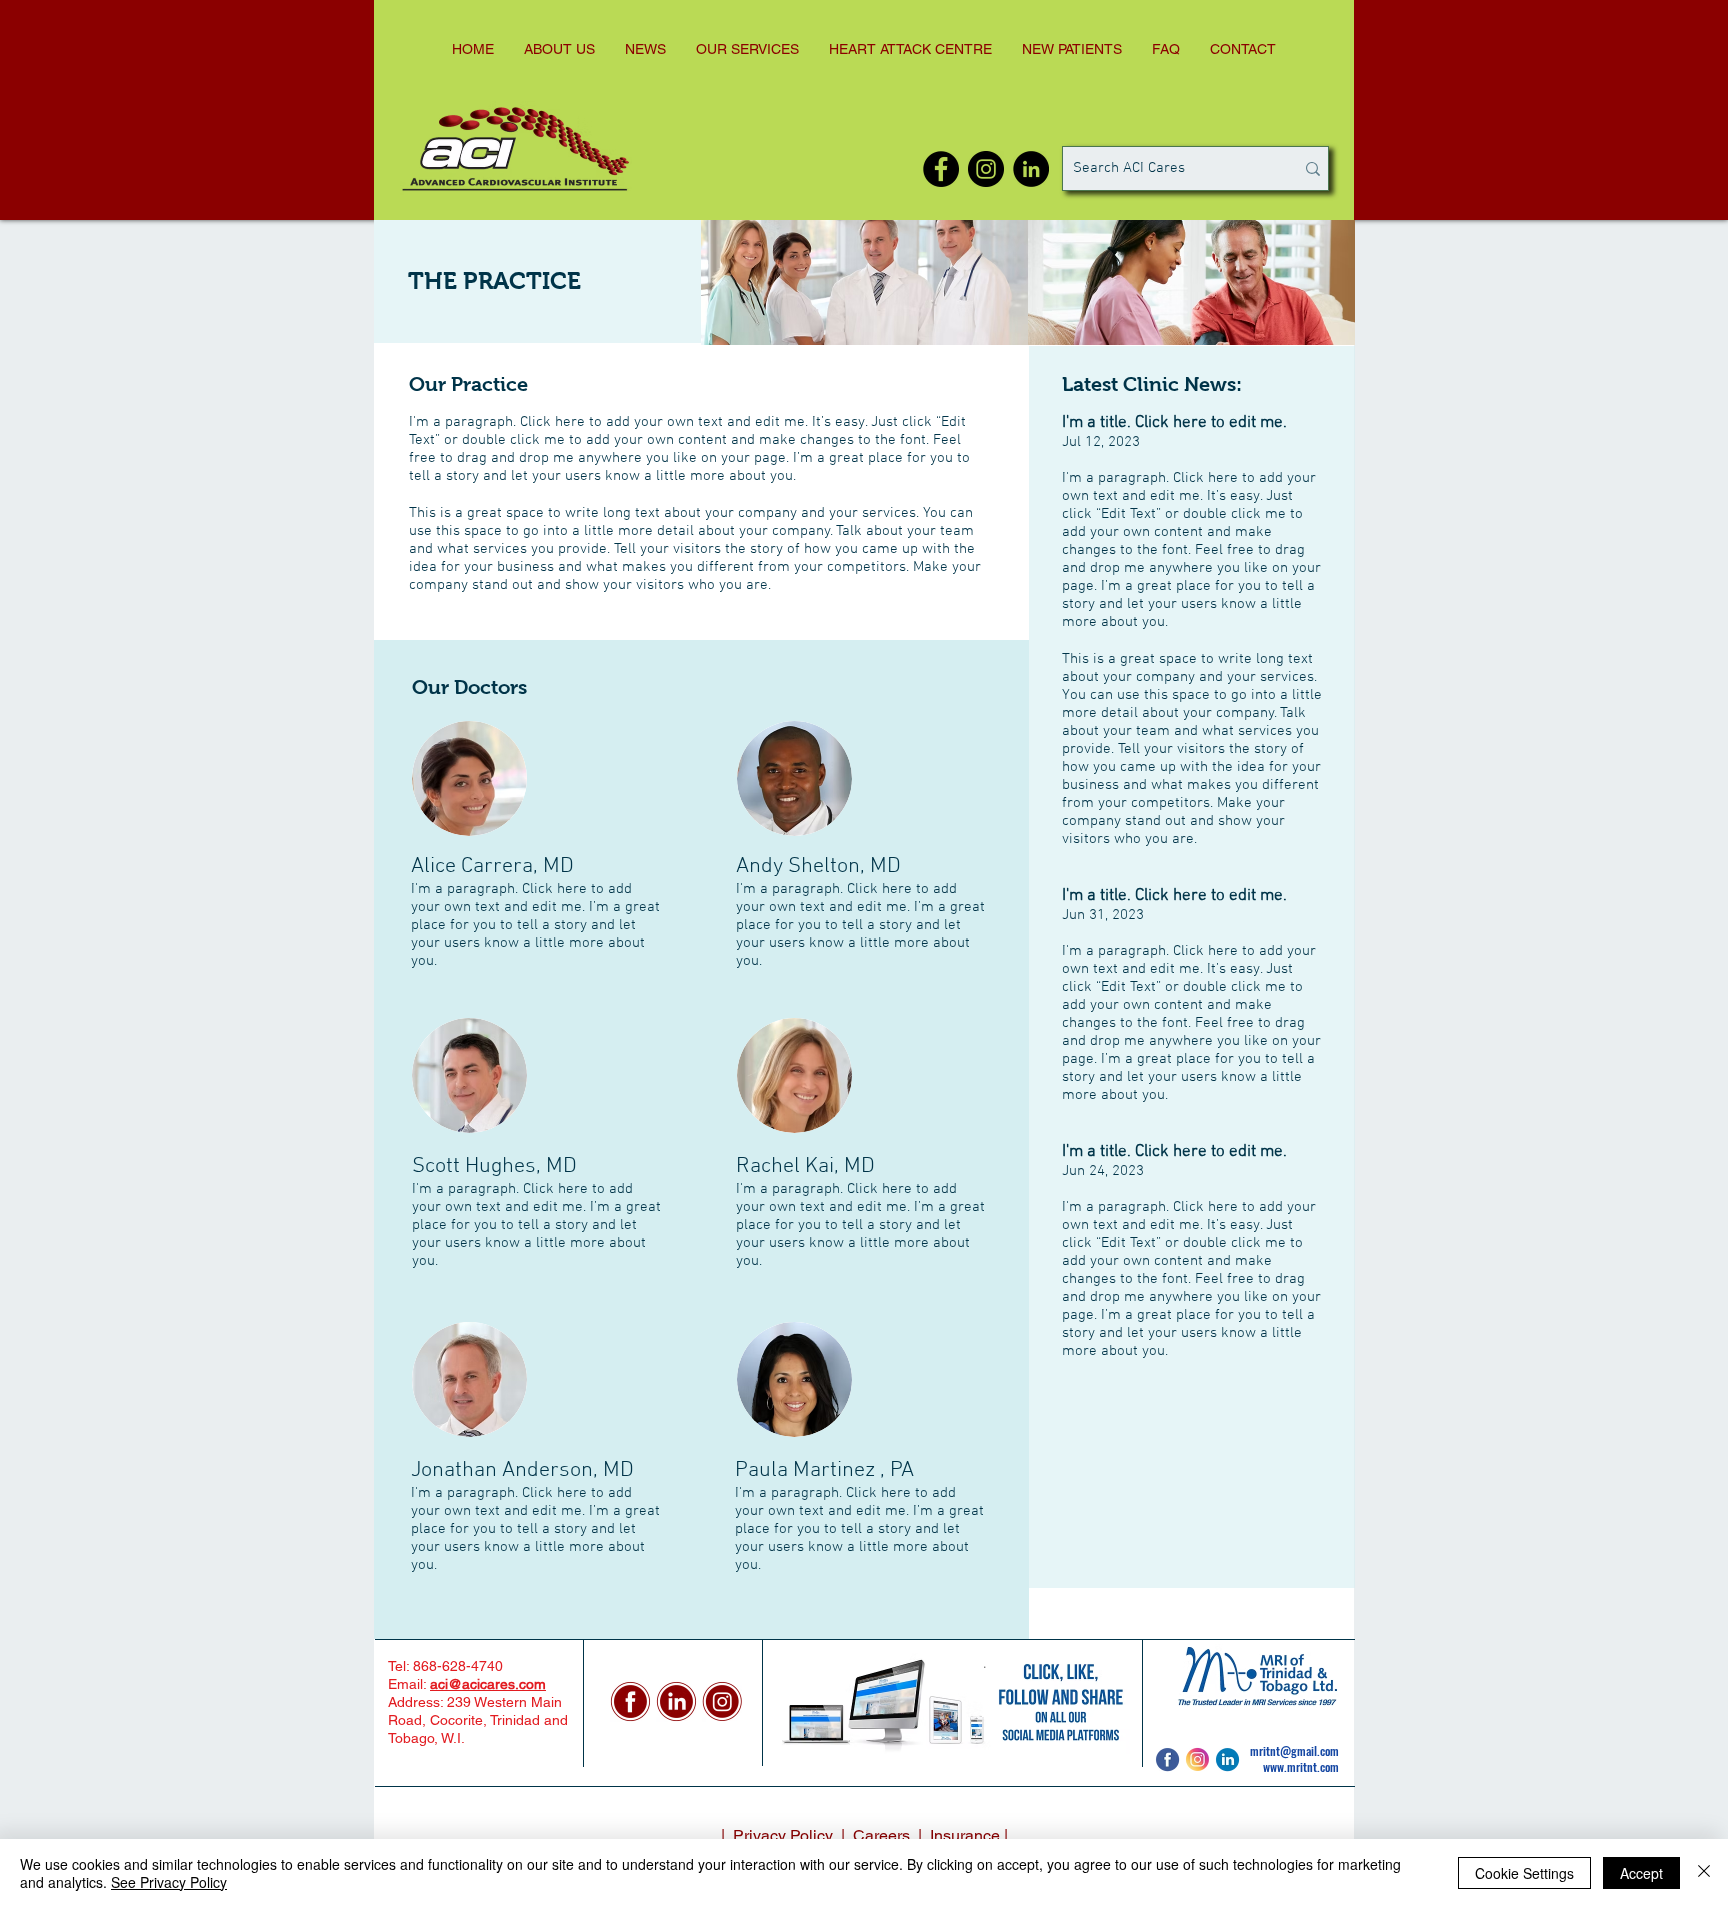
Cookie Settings (1524, 1873)
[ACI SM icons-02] (722, 1701)
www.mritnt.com (1301, 1766)
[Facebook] (941, 169)
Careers (883, 1835)
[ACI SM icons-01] (630, 1701)
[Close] (1704, 1873)
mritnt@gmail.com (1294, 1750)
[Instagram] (986, 169)
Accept (1641, 1873)
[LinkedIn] (1031, 169)
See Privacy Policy (169, 1882)
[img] (864, 282)
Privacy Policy (783, 1835)
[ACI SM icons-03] (676, 1701)
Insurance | (969, 1835)
